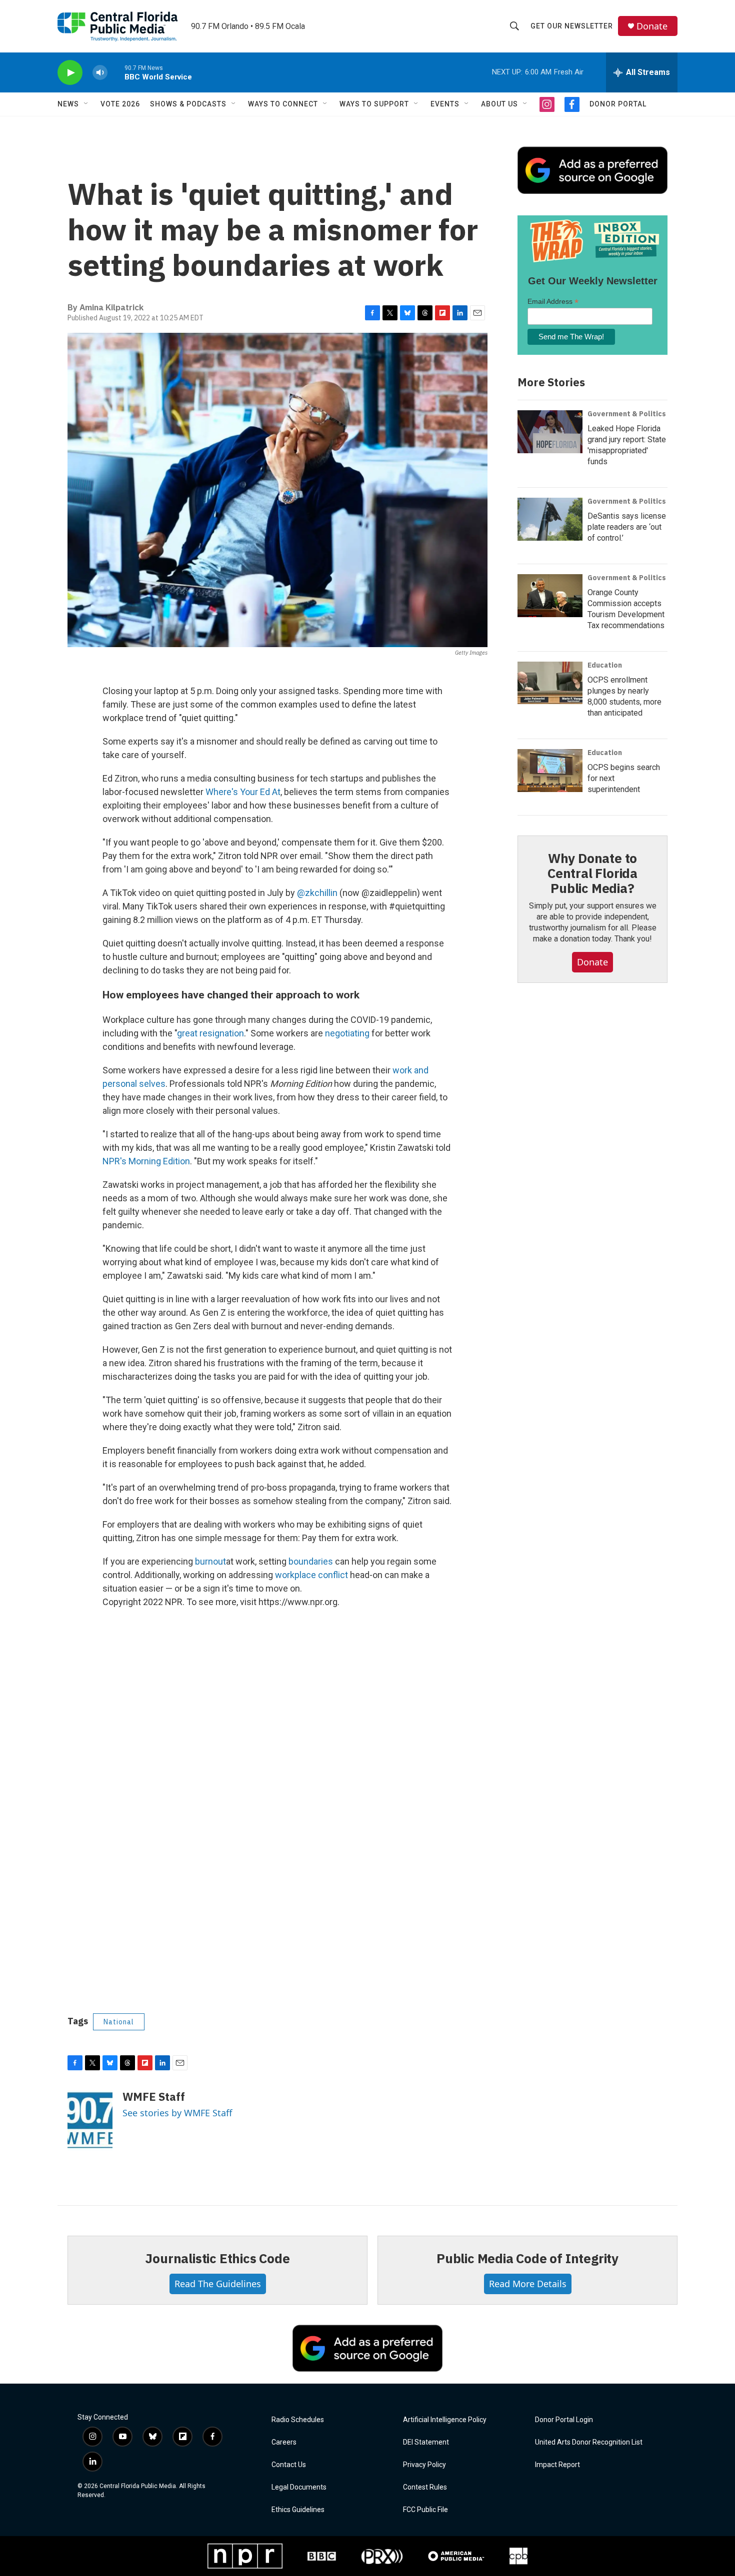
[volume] (100, 73)
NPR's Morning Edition (146, 1161)
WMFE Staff (154, 2097)
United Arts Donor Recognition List (589, 2442)
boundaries (311, 1561)
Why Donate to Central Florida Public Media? (592, 873)
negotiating (347, 1033)
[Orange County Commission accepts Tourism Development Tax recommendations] (550, 596)
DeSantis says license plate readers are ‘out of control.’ (627, 527)
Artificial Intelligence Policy (445, 2420)
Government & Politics (627, 414)
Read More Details (528, 2284)
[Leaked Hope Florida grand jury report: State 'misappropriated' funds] (550, 432)
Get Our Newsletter (572, 26)
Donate (652, 26)
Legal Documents (299, 2487)
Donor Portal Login (564, 2420)
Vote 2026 (120, 104)
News (68, 104)
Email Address (553, 302)
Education (605, 665)
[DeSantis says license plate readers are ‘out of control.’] (550, 519)
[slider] (116, 72)
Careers (284, 2442)
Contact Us (289, 2465)
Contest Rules (425, 2487)
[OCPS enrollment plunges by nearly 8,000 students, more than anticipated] (550, 683)
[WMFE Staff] (90, 2120)
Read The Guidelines (218, 2284)
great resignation (210, 1033)
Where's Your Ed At (243, 792)
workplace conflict (311, 1575)
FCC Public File (425, 2510)
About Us (499, 104)
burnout (210, 1561)
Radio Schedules (298, 2420)
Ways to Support (374, 104)
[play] (70, 73)
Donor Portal (618, 104)
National (119, 2022)
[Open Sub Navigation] (86, 104)
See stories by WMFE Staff (177, 2113)
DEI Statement (426, 2442)
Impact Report (557, 2465)
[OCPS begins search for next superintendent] (550, 771)
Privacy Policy (424, 2465)
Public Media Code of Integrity (527, 2258)
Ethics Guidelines (298, 2510)
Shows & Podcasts (188, 104)
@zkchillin (317, 893)
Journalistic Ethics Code (217, 2258)
